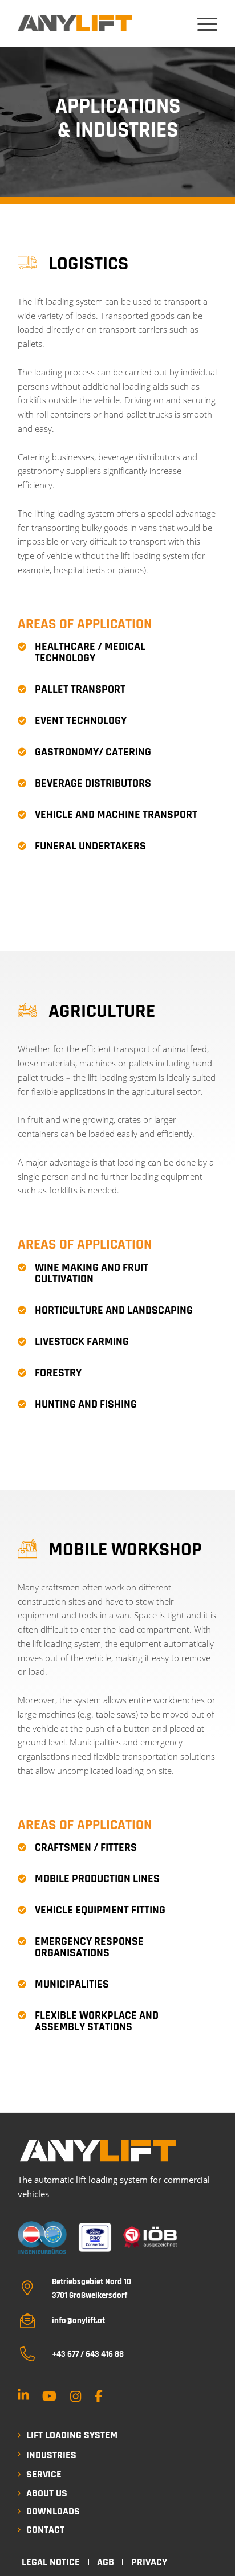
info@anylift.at (78, 2321)
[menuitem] (202, 24)
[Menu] (202, 24)
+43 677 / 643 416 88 (88, 2354)
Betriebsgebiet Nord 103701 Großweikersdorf (92, 2288)
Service (44, 2474)
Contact (45, 2530)
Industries (51, 2455)
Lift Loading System (72, 2435)
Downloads (53, 2511)
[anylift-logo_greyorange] (75, 23)
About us (47, 2493)
